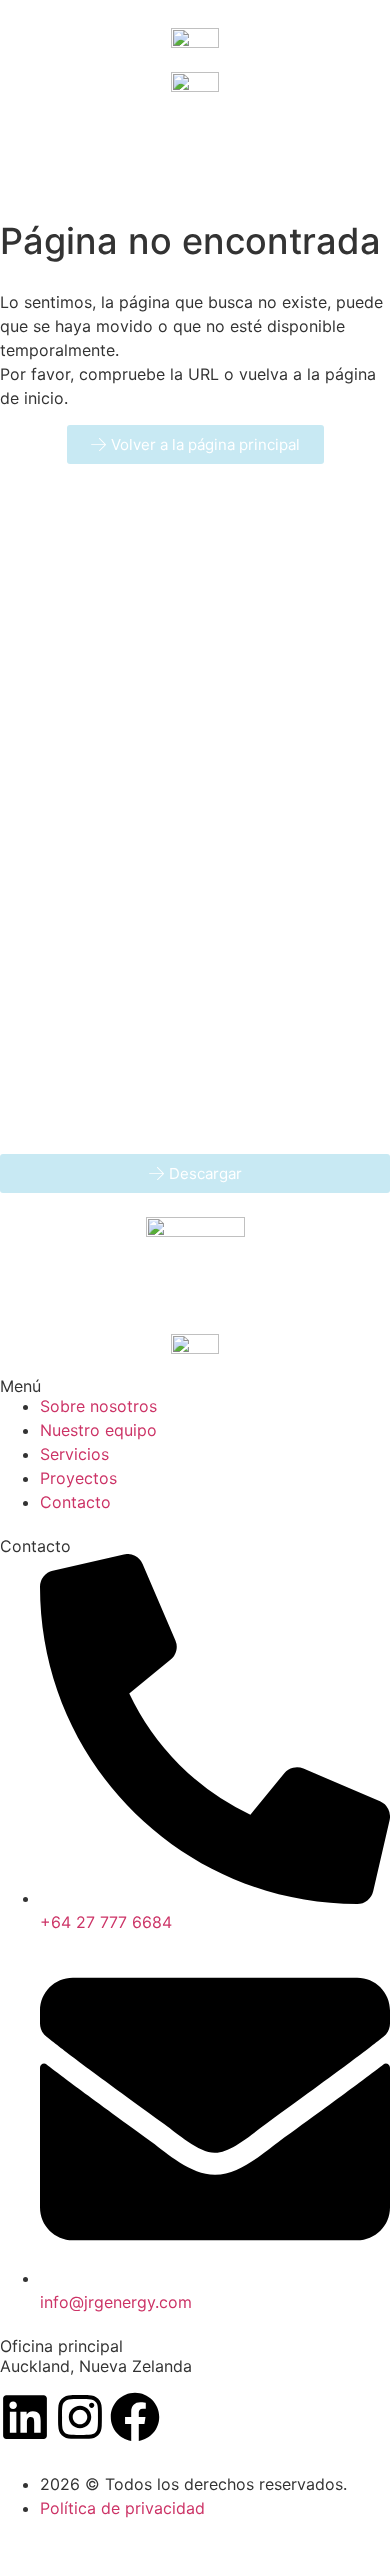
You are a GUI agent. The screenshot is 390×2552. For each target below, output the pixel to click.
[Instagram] (80, 2417)
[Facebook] (135, 2417)
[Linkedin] (25, 2417)
